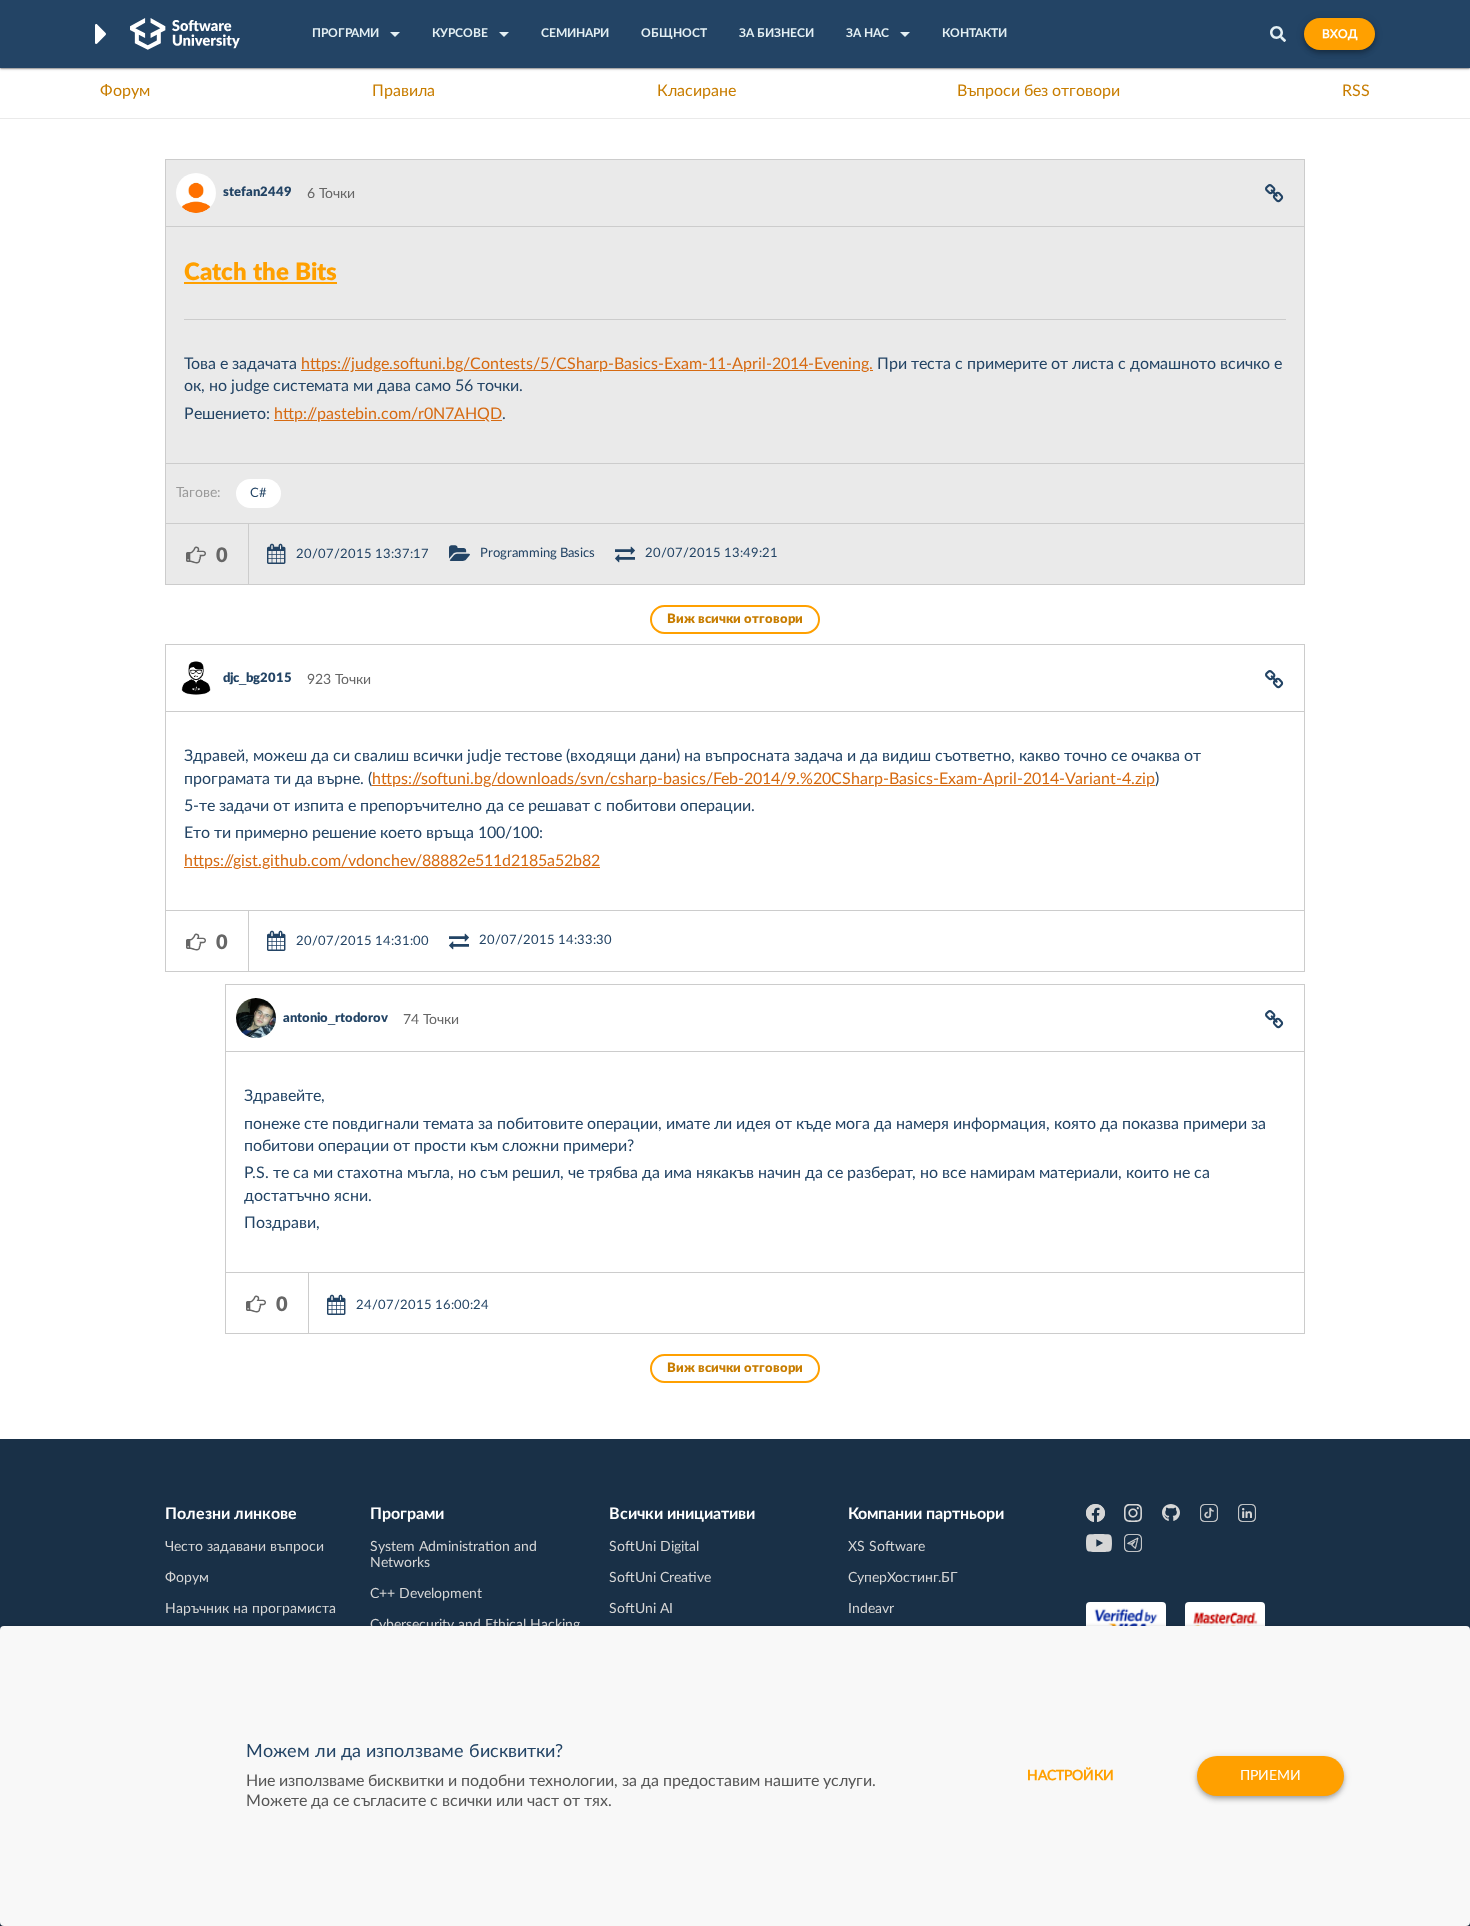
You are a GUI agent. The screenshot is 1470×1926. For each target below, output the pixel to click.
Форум (125, 91)
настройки (1070, 1776)
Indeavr (871, 1609)
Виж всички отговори (735, 619)
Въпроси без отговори (1038, 91)
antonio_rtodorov (335, 1018)
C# (258, 493)
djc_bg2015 (257, 678)
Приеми (1270, 1776)
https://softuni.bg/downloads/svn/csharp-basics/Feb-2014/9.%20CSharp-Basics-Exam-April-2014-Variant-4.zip (763, 779)
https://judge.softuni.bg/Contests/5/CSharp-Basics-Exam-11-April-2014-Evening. (587, 364)
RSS (1356, 91)
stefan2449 (257, 192)
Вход (1339, 34)
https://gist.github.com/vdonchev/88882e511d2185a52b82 (392, 861)
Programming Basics (537, 553)
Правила (403, 91)
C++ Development (426, 1594)
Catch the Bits (260, 273)
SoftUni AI (641, 1609)
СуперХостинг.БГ (903, 1578)
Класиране (696, 91)
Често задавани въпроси (244, 1547)
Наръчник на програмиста (250, 1609)
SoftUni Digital (654, 1547)
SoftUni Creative (660, 1578)
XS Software (886, 1547)
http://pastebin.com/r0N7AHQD (388, 414)
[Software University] (185, 34)
